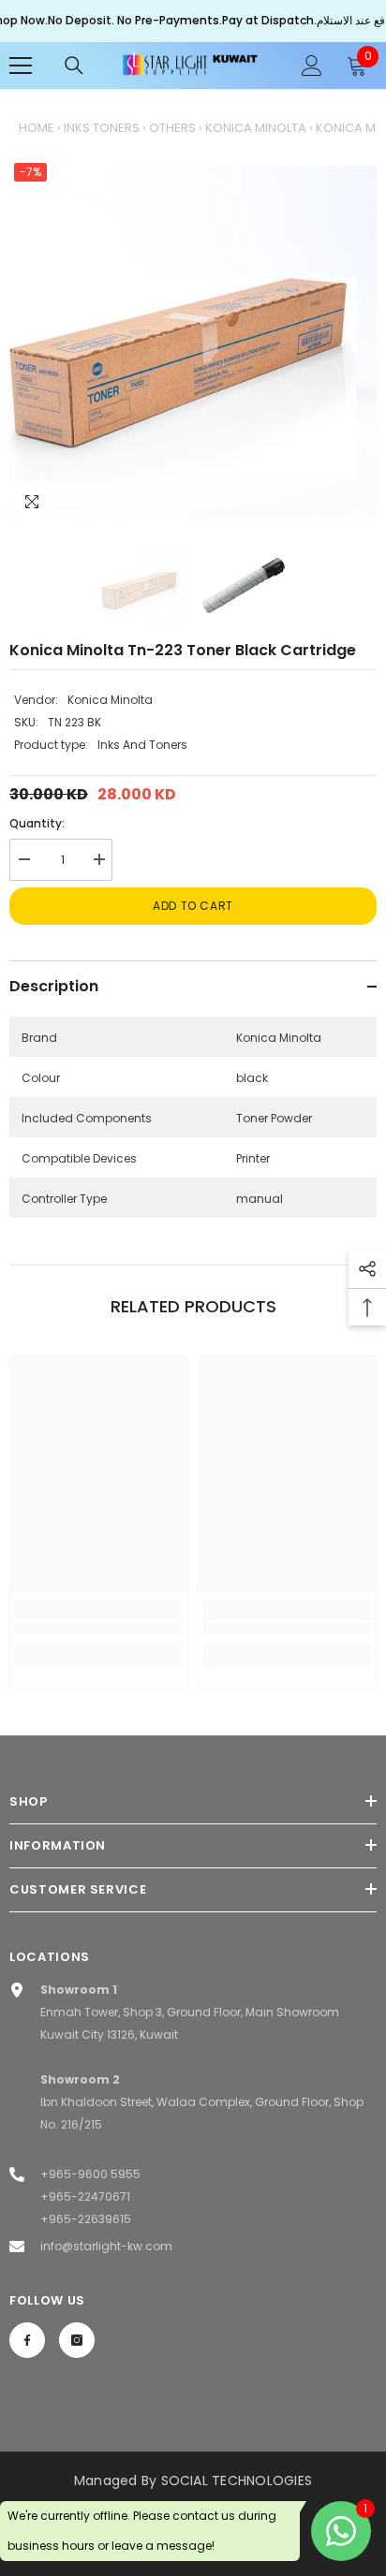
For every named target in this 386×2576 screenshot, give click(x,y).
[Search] (74, 66)
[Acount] (312, 66)
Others (172, 128)
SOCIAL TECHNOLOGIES (237, 2481)
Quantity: (37, 823)
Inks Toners (102, 128)
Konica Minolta (256, 128)
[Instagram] (77, 2340)
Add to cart (193, 906)
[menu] (21, 66)
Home (37, 128)
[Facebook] (27, 2340)
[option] (193, 342)
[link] (99, 1628)
